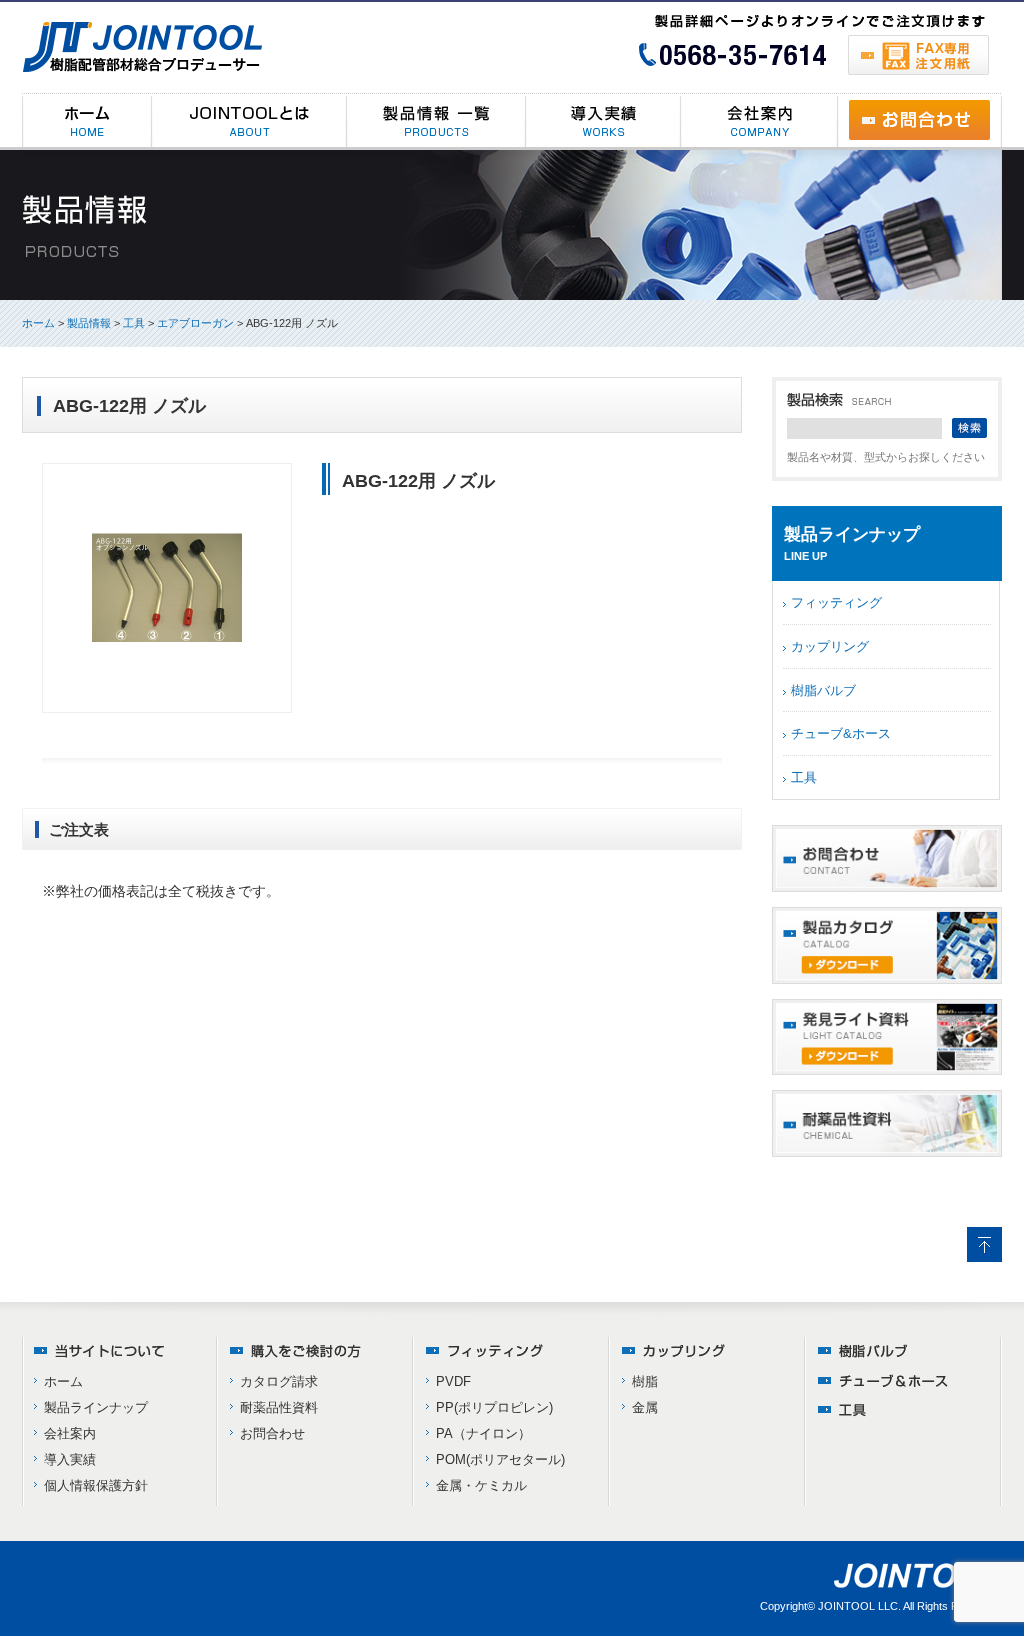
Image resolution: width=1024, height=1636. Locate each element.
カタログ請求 (279, 1381)
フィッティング (836, 602)
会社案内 (70, 1433)
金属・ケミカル (481, 1485)
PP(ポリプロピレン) (494, 1407)
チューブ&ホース (841, 733)
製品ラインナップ (96, 1407)
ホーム (38, 323)
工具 (804, 777)
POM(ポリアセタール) (500, 1459)
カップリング (830, 646)
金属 (645, 1407)
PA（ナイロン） (483, 1433)
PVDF (453, 1381)
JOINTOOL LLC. (859, 1606)
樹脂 (645, 1381)
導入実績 (70, 1459)
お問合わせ (272, 1433)
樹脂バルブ (823, 690)
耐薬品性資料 (279, 1407)
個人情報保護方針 (96, 1485)
